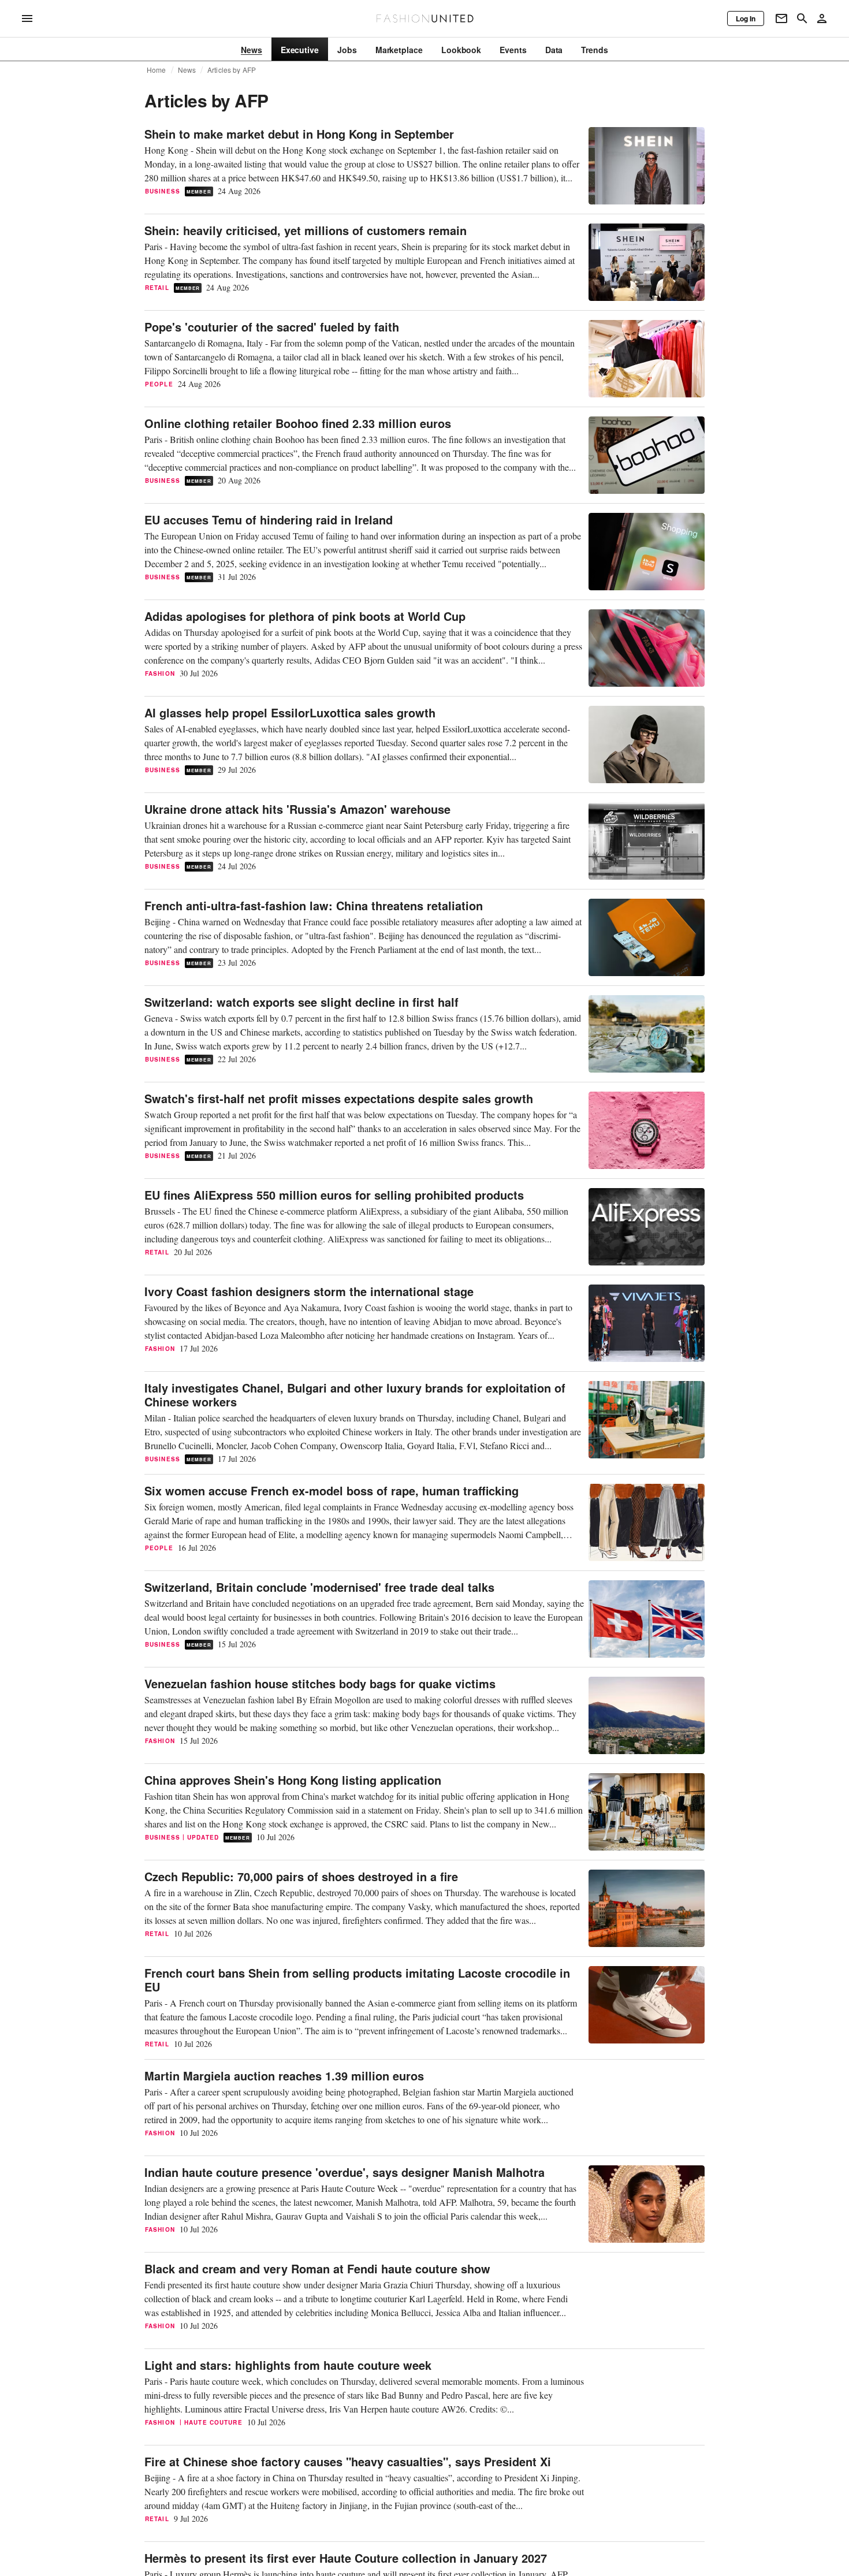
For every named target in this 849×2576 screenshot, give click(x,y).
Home (157, 70)
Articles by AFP (232, 70)
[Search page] (802, 18)
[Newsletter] (781, 18)
